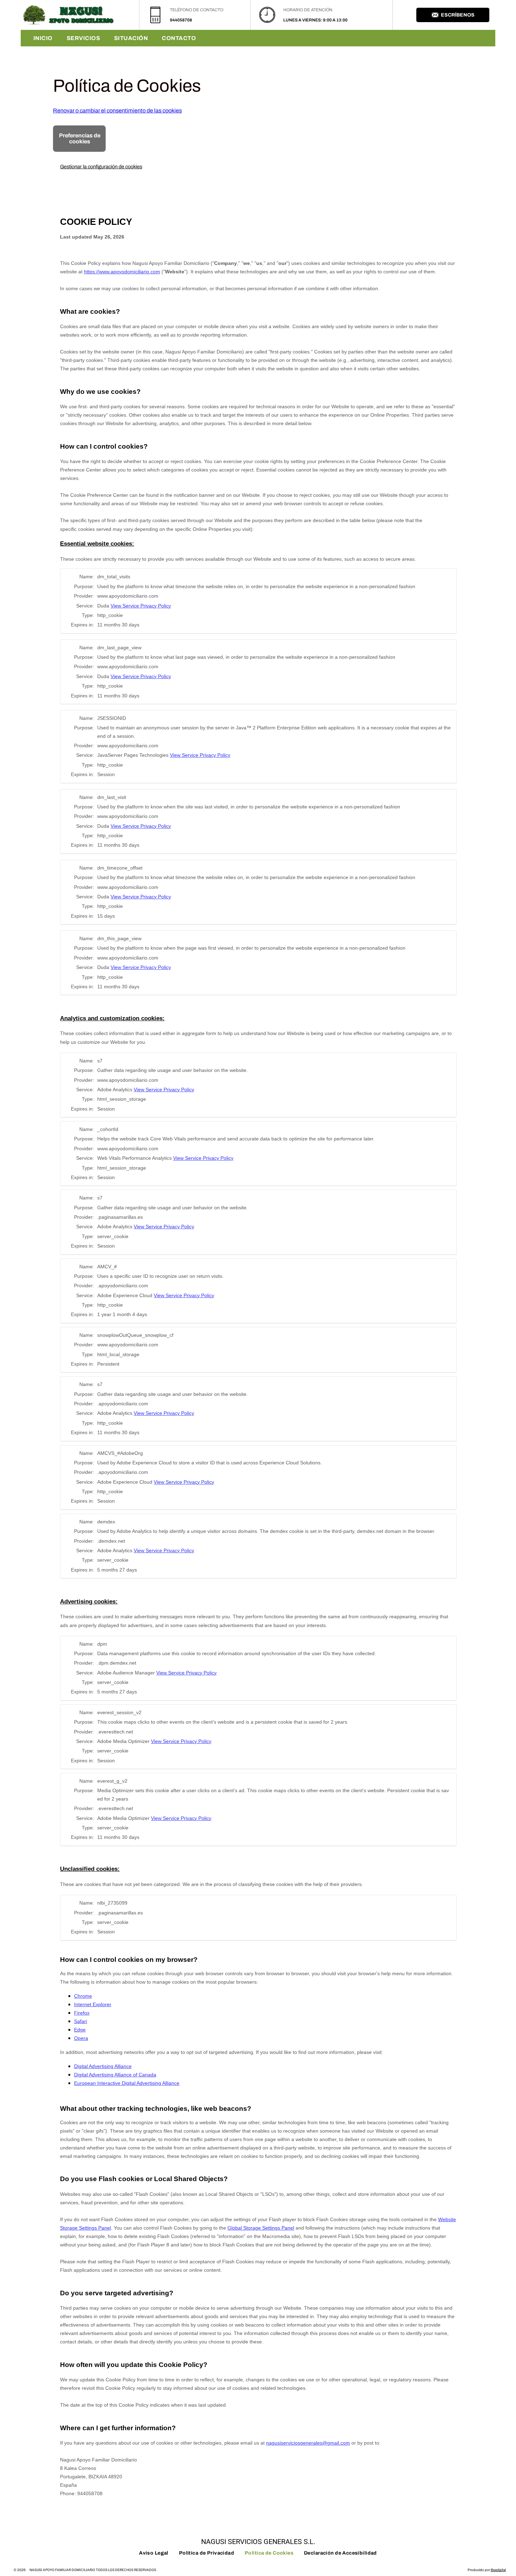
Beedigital (498, 2570)
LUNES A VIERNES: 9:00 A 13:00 (315, 20)
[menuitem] (43, 38)
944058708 (181, 20)
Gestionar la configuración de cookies (101, 167)
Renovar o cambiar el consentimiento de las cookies (117, 110)
